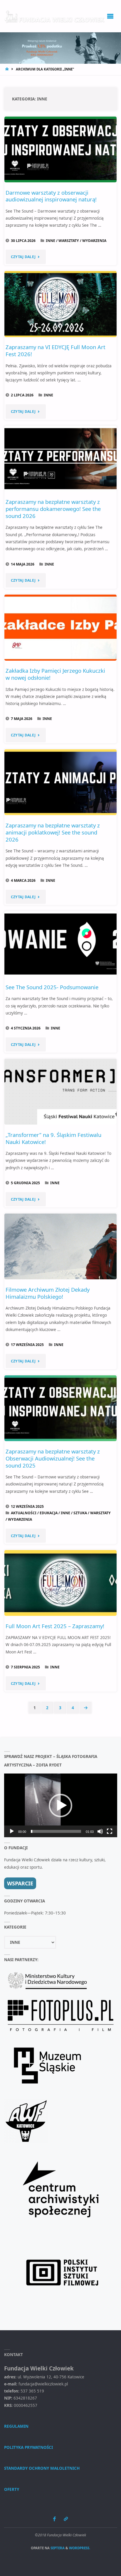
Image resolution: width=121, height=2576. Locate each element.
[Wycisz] (100, 1831)
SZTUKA (80, 1513)
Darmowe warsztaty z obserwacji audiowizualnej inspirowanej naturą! (51, 196)
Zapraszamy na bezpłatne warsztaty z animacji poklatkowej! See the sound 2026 (53, 832)
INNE (51, 241)
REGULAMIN (16, 2426)
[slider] (56, 1831)
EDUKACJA (49, 1513)
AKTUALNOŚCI (24, 1513)
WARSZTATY (69, 241)
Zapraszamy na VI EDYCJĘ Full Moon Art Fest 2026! (56, 350)
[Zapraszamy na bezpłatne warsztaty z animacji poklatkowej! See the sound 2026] (61, 782)
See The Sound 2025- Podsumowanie (52, 987)
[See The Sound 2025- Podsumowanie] (61, 944)
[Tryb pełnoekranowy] (110, 1831)
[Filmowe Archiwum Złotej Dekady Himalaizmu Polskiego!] (61, 1246)
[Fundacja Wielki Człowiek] (55, 16)
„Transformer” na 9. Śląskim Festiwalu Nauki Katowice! (53, 1138)
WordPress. (80, 2548)
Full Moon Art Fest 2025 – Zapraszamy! (55, 1626)
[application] (61, 1805)
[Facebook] (54, 2519)
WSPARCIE (20, 1883)
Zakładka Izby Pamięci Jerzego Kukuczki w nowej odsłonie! (55, 674)
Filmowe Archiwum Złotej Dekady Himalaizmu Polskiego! (48, 1293)
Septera (57, 2548)
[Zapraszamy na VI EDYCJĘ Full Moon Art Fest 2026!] (61, 304)
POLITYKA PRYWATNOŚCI (28, 2447)
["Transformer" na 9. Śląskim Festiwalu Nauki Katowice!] (61, 1092)
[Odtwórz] (12, 1831)
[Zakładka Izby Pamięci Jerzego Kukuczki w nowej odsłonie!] (61, 627)
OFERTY (12, 2489)
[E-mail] (66, 2519)
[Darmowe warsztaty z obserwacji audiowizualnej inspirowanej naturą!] (61, 149)
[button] (60, 1806)
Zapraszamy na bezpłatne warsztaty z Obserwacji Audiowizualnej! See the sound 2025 (53, 1458)
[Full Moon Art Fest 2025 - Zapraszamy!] (61, 1583)
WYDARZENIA (94, 241)
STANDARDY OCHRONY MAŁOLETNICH (42, 2468)
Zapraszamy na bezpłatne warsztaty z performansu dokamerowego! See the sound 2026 (53, 509)
